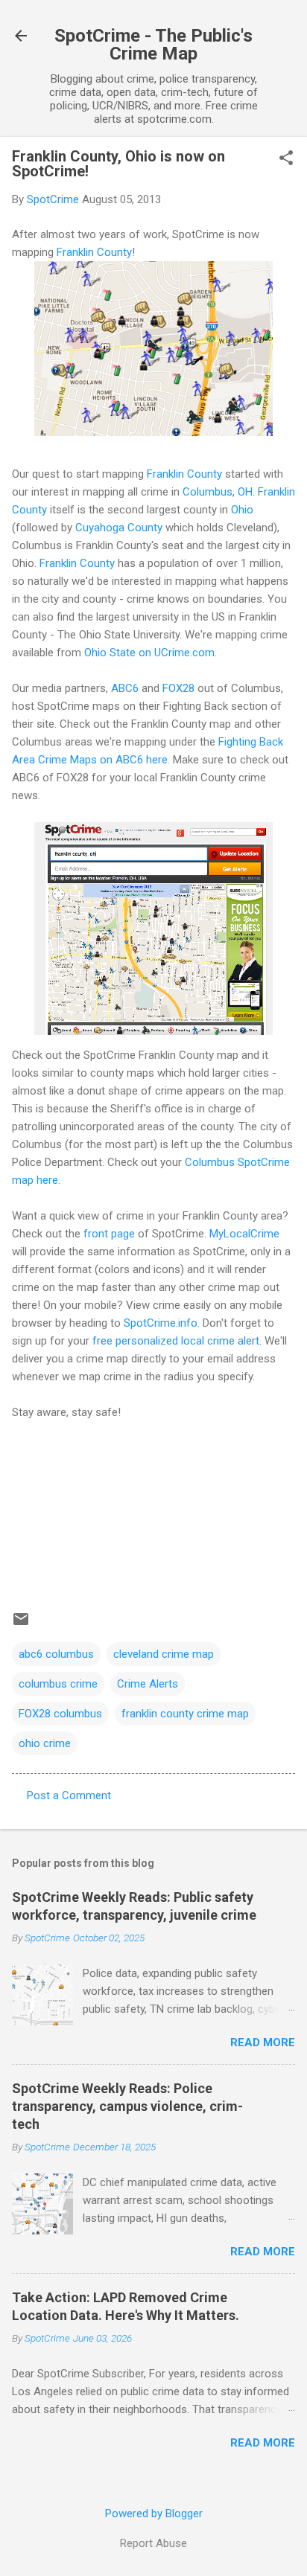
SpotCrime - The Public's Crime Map (153, 45)
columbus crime (58, 1684)
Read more (263, 2042)
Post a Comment (69, 1795)
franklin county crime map (185, 1714)
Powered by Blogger (154, 2513)
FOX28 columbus (60, 1714)
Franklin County (94, 252)
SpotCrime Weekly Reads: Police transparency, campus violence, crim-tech (127, 2106)
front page (109, 1234)
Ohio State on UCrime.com (149, 653)
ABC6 (125, 688)
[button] (286, 159)
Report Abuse (153, 2543)
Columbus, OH (218, 492)
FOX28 (178, 688)
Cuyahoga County (119, 528)
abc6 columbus (56, 1654)
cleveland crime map (164, 1654)
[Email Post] (21, 1624)
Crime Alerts (148, 1684)
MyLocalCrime (244, 1234)
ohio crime (45, 1743)
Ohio (242, 510)
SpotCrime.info (161, 1323)
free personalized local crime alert (176, 1341)
